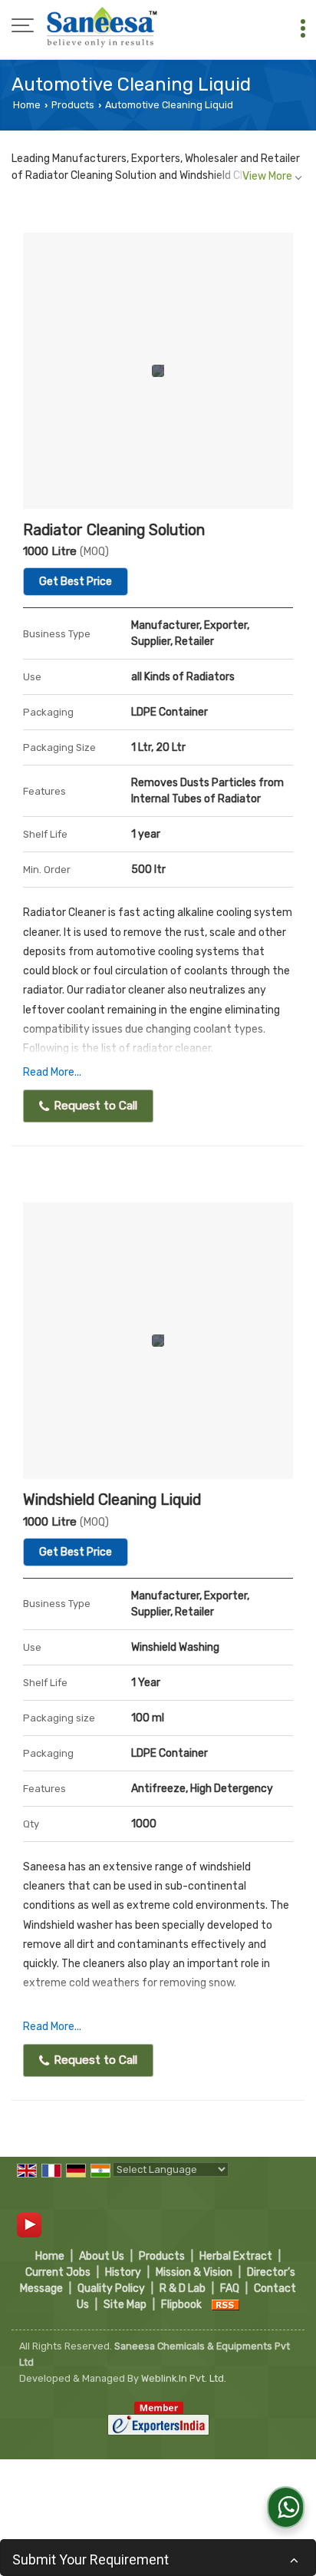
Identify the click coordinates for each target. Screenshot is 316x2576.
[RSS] (225, 2305)
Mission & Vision (194, 2272)
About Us (102, 2256)
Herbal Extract (236, 2256)
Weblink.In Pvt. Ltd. (184, 2378)
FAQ (230, 2288)
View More (267, 176)
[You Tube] (29, 2225)
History (123, 2272)
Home (27, 105)
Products (73, 105)
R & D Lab (183, 2288)
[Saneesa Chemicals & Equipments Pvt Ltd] (102, 27)
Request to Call (94, 1106)
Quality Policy (111, 2288)
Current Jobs (58, 2272)
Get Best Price (76, 582)
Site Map (125, 2305)
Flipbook (181, 2305)
